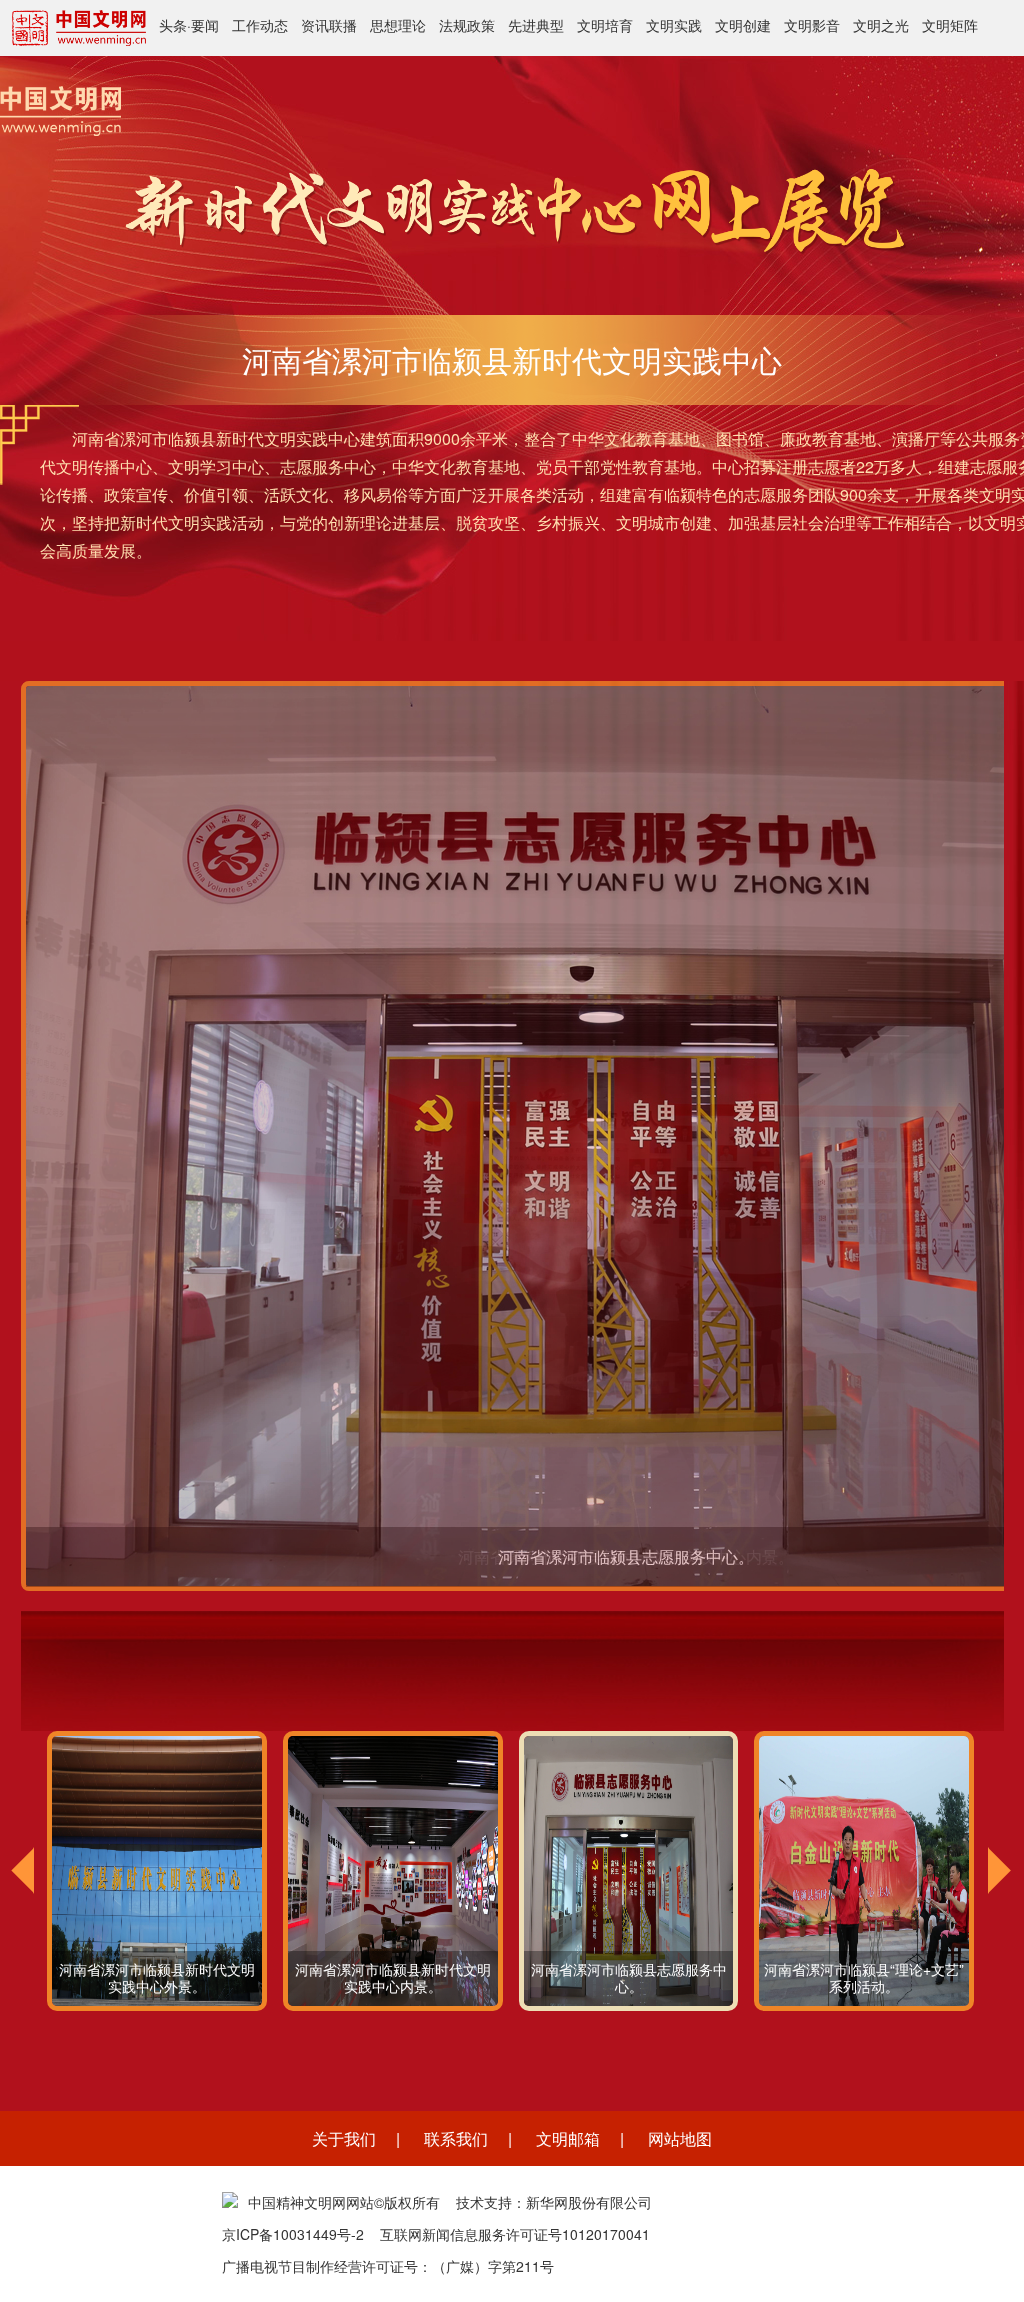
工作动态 (260, 25)
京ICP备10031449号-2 (293, 2234)
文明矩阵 (950, 25)
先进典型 (536, 25)
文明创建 (743, 25)
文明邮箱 (568, 2138)
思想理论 (398, 25)
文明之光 (881, 25)
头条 (173, 25)
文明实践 (674, 25)
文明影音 (812, 25)
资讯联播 (329, 25)
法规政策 (467, 25)
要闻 (205, 25)
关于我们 (344, 2138)
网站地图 (680, 2138)
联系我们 (456, 2138)
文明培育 (605, 25)
